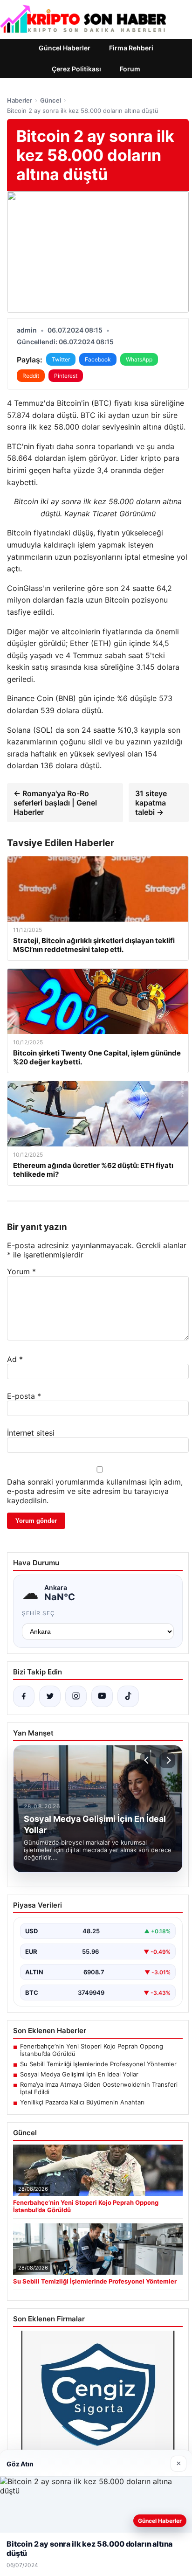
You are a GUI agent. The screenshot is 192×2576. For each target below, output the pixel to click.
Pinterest (66, 376)
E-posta (24, 1396)
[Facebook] (24, 1696)
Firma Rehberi (131, 48)
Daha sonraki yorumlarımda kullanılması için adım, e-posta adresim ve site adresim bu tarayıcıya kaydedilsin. (95, 1491)
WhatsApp (139, 359)
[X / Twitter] (50, 1696)
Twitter (61, 359)
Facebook (98, 359)
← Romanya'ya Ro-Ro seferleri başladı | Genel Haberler (55, 803)
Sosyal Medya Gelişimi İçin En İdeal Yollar (79, 2074)
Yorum (21, 1271)
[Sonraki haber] (167, 1760)
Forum (130, 69)
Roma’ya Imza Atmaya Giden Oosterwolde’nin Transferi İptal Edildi (99, 2088)
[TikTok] (128, 1696)
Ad (15, 1359)
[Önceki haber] (148, 1760)
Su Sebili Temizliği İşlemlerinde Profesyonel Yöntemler (98, 2064)
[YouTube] (102, 1696)
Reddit (31, 376)
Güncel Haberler (65, 48)
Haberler (20, 100)
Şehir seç (38, 1613)
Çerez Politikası (76, 69)
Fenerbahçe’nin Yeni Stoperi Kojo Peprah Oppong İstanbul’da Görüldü (92, 2050)
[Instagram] (76, 1696)
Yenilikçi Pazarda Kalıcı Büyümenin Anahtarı (82, 2102)
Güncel (51, 100)
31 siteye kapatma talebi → (151, 803)
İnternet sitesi (31, 1433)
